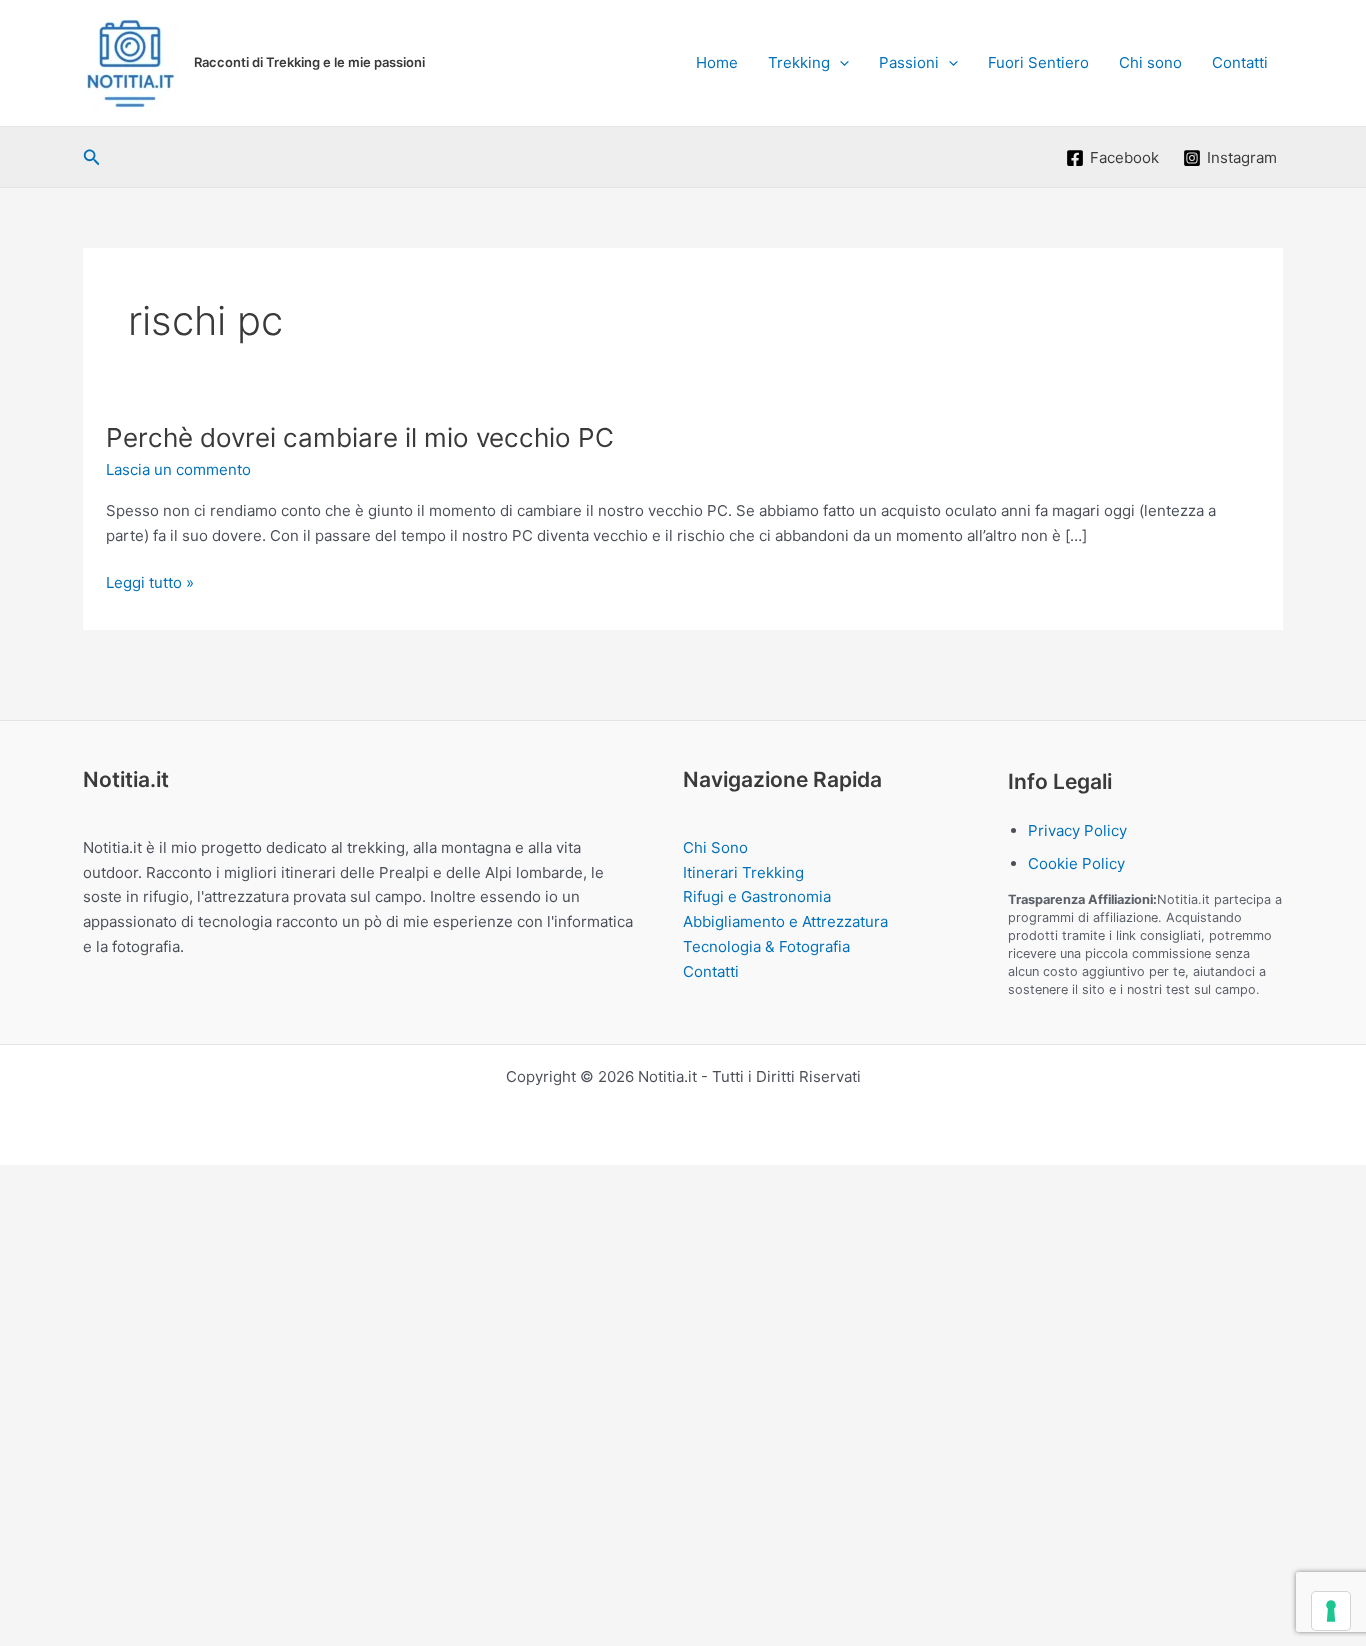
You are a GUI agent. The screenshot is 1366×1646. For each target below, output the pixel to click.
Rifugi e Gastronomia (757, 896)
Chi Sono (715, 847)
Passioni (909, 62)
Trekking (799, 62)
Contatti (1240, 62)
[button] (839, 63)
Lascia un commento (178, 469)
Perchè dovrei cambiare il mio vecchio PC (360, 437)
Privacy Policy (1077, 830)
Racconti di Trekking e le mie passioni (309, 62)
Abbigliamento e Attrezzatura (785, 921)
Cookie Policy (1076, 863)
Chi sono (1150, 62)
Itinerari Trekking (743, 872)
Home (717, 62)
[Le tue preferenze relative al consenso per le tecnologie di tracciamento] (1331, 1611)
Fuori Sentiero (1038, 62)
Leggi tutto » (150, 584)
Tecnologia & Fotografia (766, 946)
